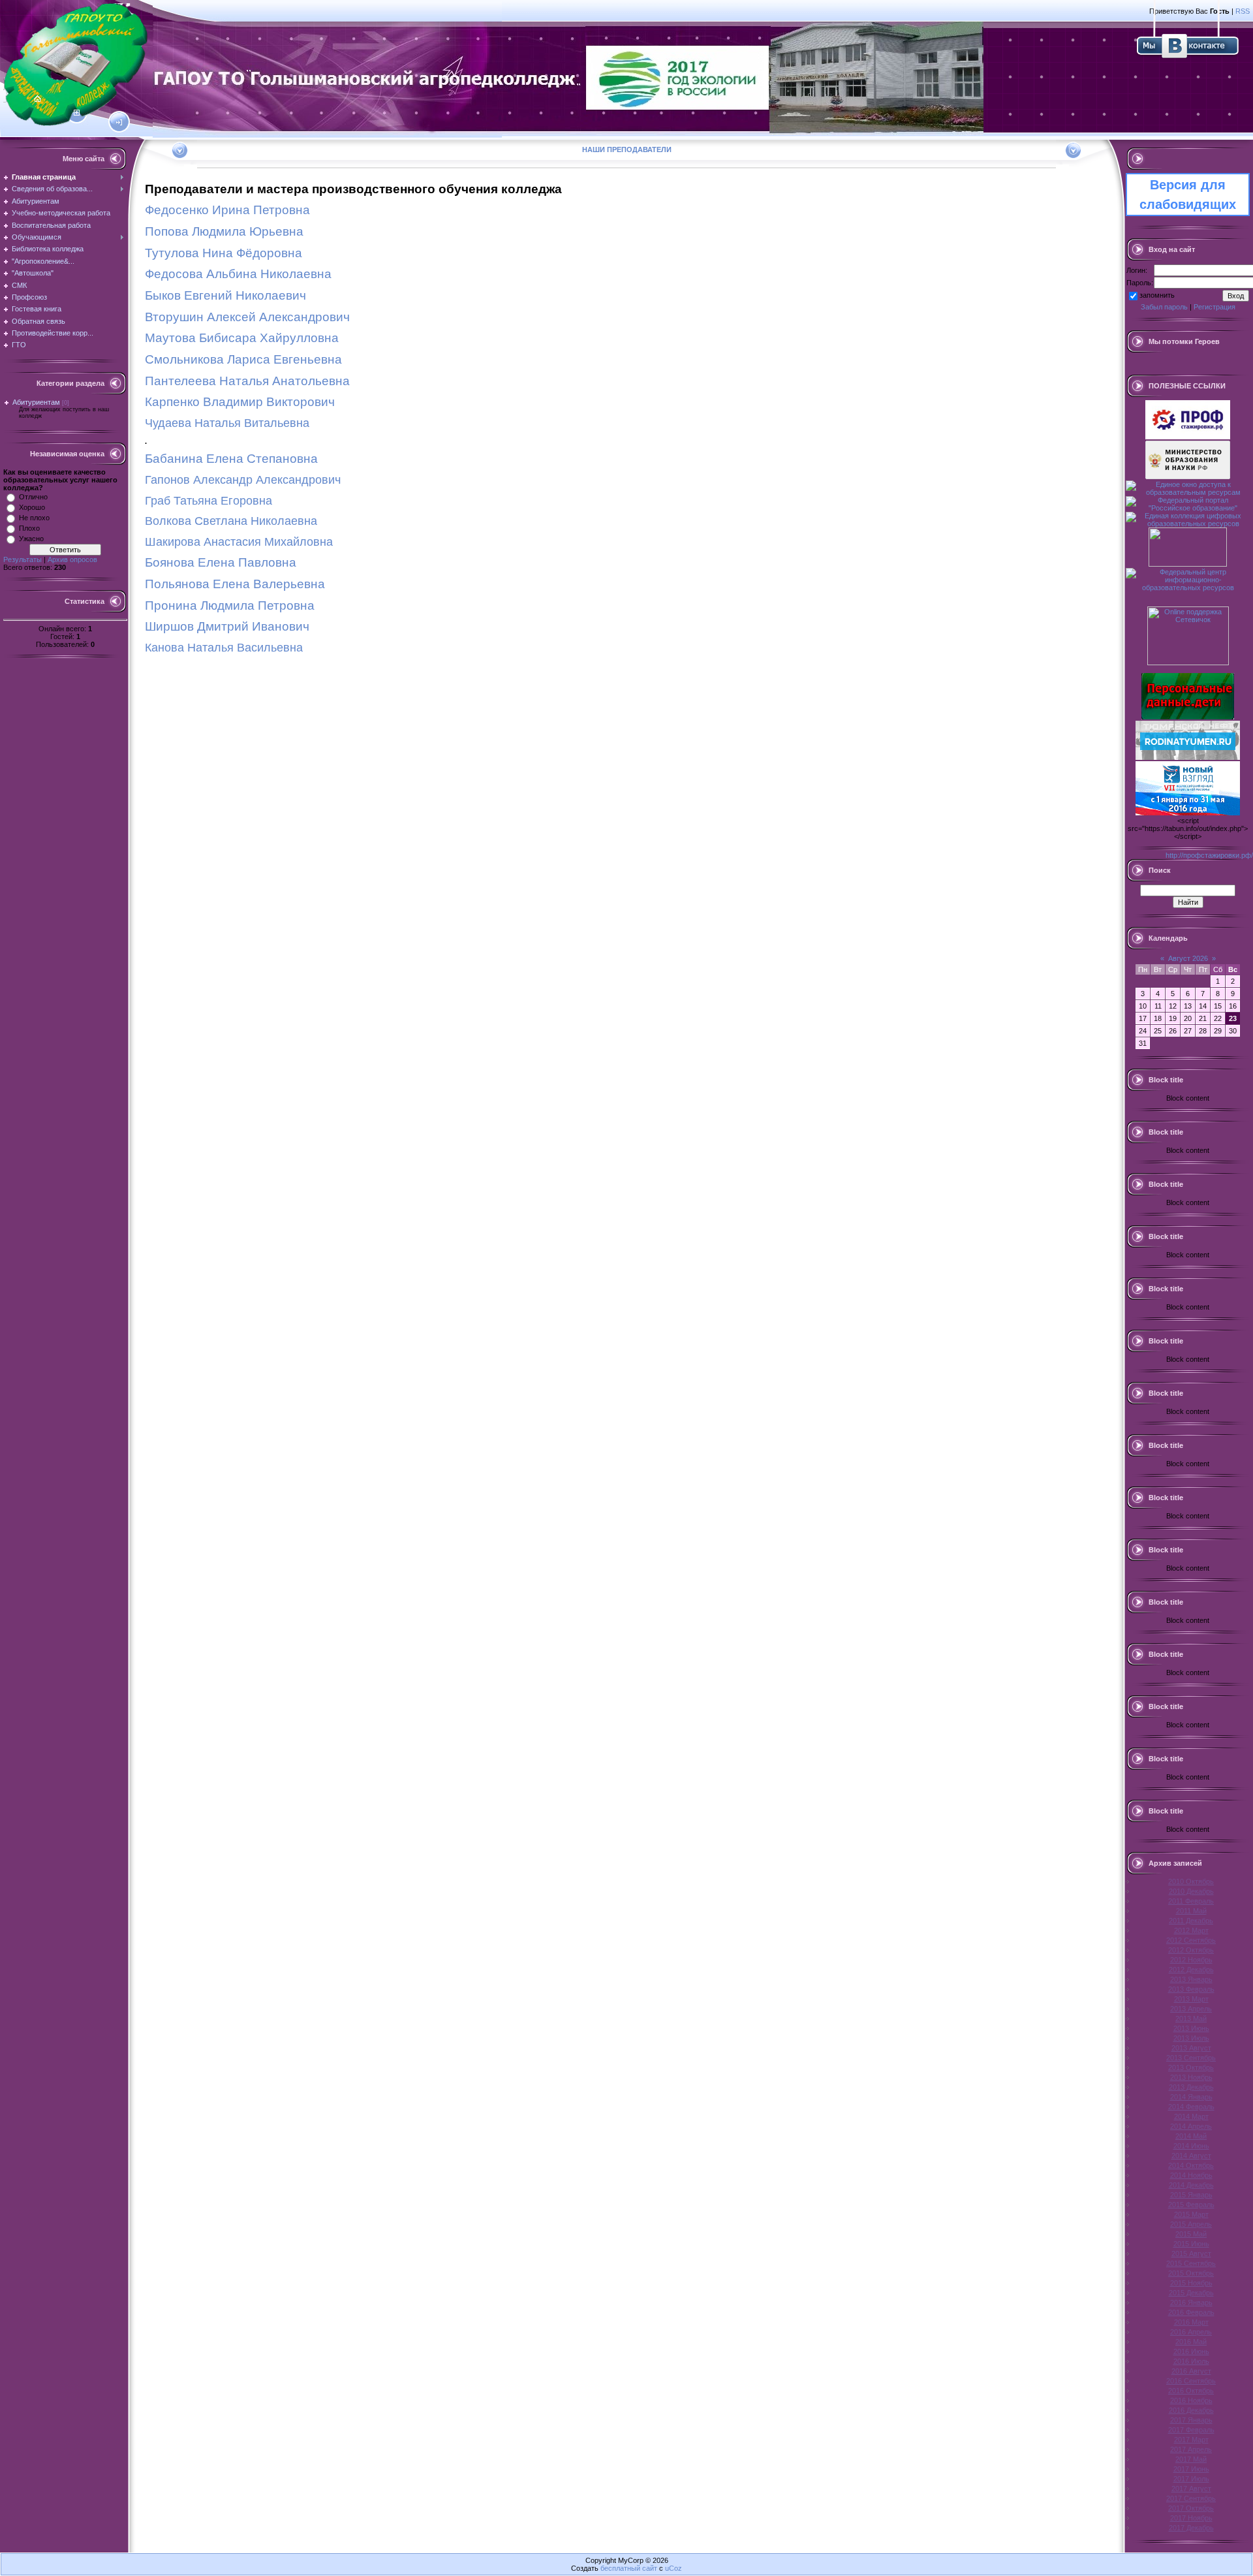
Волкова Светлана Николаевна (231, 521)
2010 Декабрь (1191, 1891)
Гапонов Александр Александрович (243, 480)
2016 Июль (1191, 2361)
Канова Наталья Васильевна (224, 648)
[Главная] (38, 99)
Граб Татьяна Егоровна (209, 501)
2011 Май (1191, 1911)
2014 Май (1191, 2136)
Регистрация (1214, 307)
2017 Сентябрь (1191, 2498)
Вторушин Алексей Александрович (247, 317)
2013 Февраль (1191, 1989)
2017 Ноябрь (1191, 2518)
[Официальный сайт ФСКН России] (1188, 564)
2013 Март (1191, 1999)
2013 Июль (1191, 2038)
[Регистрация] (77, 113)
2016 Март (1191, 2322)
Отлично (33, 497)
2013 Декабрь (1191, 2087)
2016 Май (1191, 2342)
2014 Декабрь (1191, 2185)
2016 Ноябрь (1191, 2400)
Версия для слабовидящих (1188, 195)
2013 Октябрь (1191, 2067)
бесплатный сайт (629, 2568)
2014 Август (1191, 2156)
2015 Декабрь (1191, 2293)
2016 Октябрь (1191, 2391)
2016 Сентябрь (1191, 2381)
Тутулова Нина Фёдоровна (224, 253)
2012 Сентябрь (1191, 1940)
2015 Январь (1191, 2195)
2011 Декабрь (1191, 1921)
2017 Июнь (1191, 2469)
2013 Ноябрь (1191, 2077)
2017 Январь (1191, 2420)
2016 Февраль (1191, 2312)
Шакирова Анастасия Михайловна (239, 542)
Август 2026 (1188, 958)
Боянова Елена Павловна (221, 562)
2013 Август (1191, 2048)
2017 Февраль (1191, 2430)
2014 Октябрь (1191, 2165)
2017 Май (1191, 2459)
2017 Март (1191, 2440)
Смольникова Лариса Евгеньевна (243, 359)
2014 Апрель (1191, 2126)
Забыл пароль (1164, 307)
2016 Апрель (1191, 2332)
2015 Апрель (1191, 2224)
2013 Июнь (1191, 2028)
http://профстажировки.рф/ (1209, 855)
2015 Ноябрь (1191, 2283)
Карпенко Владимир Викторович (240, 402)
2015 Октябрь (1191, 2273)
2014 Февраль (1191, 2107)
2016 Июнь (1191, 2351)
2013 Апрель (1191, 2009)
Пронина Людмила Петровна (230, 605)
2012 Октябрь (1191, 1950)
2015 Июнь (1191, 2244)
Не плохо (34, 518)
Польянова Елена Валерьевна (235, 584)
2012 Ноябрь (1191, 1960)
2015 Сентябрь (1191, 2263)
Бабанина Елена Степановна (231, 459)
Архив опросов (72, 559)
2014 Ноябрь (1191, 2175)
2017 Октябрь (1191, 2508)
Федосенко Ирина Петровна (227, 210)
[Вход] (119, 123)
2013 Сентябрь (1191, 2058)
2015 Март (1191, 2214)
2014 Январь (1191, 2097)
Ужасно (31, 539)
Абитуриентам (36, 402)
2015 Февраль (1191, 2205)
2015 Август (1191, 2254)
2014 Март (1191, 2116)
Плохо (29, 528)
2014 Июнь (1191, 2146)
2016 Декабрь (1191, 2410)
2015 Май (1191, 2234)
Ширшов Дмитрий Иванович (227, 626)
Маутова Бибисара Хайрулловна (242, 338)
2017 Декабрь (1191, 2528)
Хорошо (32, 507)
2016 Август (1191, 2371)
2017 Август (1191, 2489)
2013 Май (1191, 2018)
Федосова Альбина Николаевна (238, 274)
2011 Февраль (1191, 1901)
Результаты (23, 559)
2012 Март (1191, 1930)
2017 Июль (1191, 2479)
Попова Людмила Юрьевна (224, 231)
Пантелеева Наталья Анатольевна (247, 381)
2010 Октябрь (1191, 1881)
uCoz (673, 2568)
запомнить (1157, 295)
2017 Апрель (1191, 2449)
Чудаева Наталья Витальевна (227, 423)
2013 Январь (1191, 1979)
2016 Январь (1191, 2302)
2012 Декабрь (1191, 1970)
